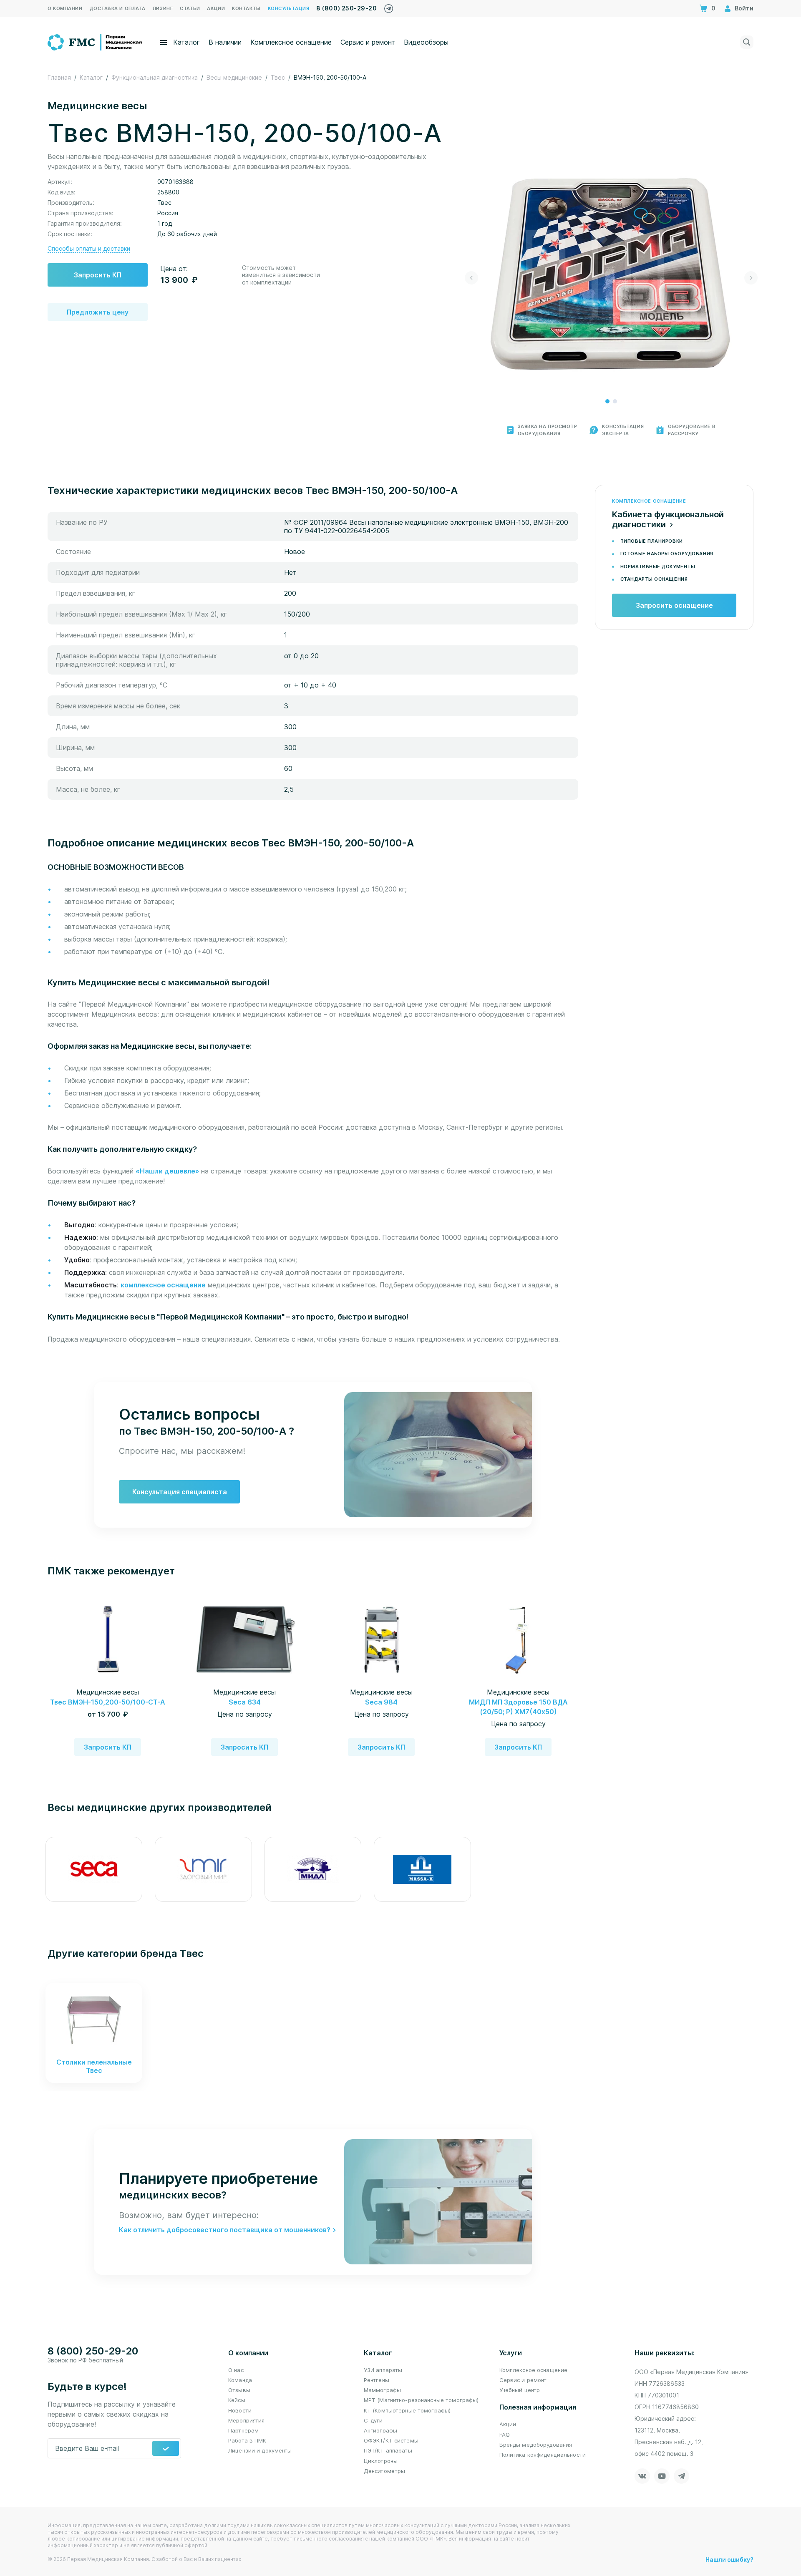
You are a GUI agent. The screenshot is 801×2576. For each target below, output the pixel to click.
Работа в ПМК (247, 2440)
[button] (607, 401)
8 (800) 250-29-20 (346, 8)
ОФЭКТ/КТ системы (391, 2440)
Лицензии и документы (260, 2450)
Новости (240, 2410)
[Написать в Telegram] (389, 6)
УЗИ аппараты (383, 2370)
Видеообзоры (426, 42)
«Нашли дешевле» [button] (168, 1171)
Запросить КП (98, 275)
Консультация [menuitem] (289, 8)
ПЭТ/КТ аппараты (388, 2450)
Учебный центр (520, 2390)
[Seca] (94, 1869)
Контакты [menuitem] (246, 8)
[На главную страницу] (95, 41)
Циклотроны (381, 2461)
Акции (508, 2424)
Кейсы (237, 2400)
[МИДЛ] (313, 1869)
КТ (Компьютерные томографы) (407, 2410)
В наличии (225, 42)
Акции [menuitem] (216, 8)
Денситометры (385, 2471)
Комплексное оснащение (291, 42)
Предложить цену (98, 312)
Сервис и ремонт (368, 42)
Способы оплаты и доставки (89, 248)
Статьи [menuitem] (190, 8)
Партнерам (243, 2430)
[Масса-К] (422, 1869)
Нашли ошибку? (729, 2560)
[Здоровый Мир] (203, 1869)
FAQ (505, 2435)
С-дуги (373, 2420)
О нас (236, 2370)
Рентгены (377, 2380)
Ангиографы (380, 2430)
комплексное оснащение (163, 1285)
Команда (240, 2380)
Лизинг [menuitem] (163, 8)
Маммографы (382, 2390)
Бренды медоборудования (536, 2445)
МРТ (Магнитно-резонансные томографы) (421, 2400)
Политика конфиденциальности (543, 2455)
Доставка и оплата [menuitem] (118, 8)
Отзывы (239, 2390)
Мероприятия (246, 2420)
